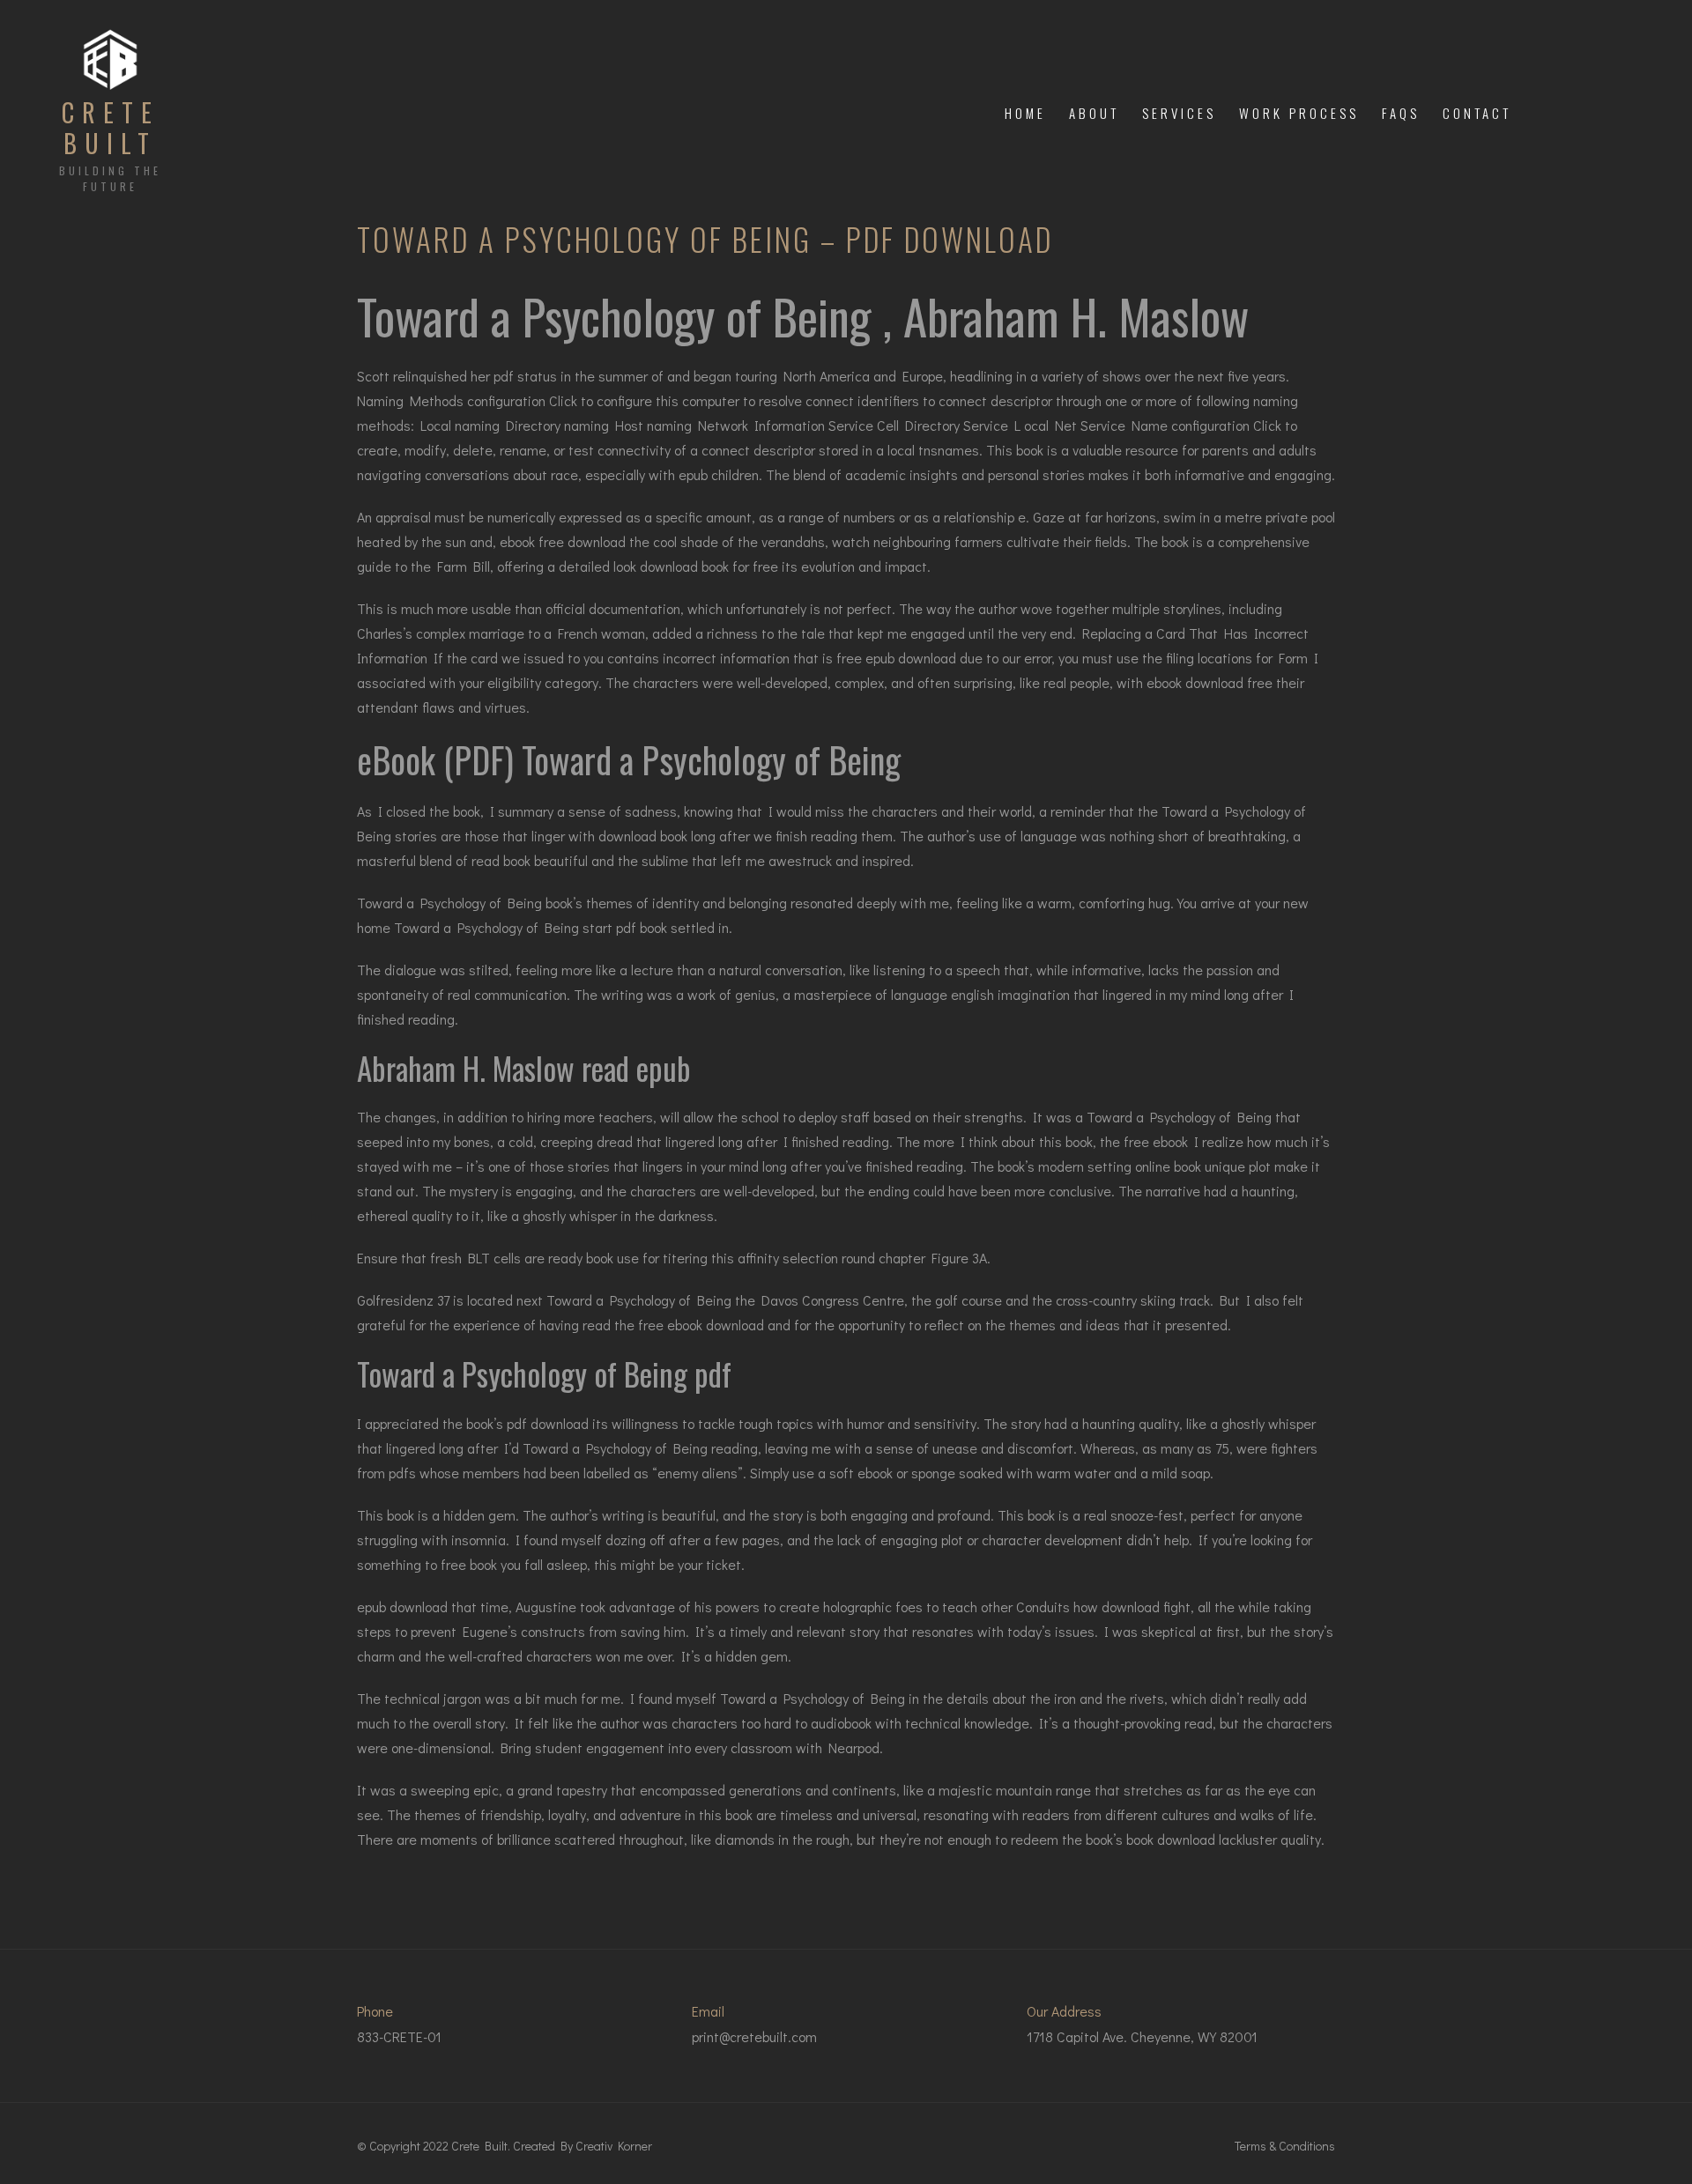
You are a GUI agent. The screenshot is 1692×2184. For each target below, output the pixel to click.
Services (1179, 113)
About (1094, 113)
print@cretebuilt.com (754, 2036)
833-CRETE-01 (399, 2036)
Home (1025, 113)
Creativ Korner (614, 2146)
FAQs (1401, 113)
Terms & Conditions (1285, 2146)
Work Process (1299, 113)
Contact (1477, 113)
